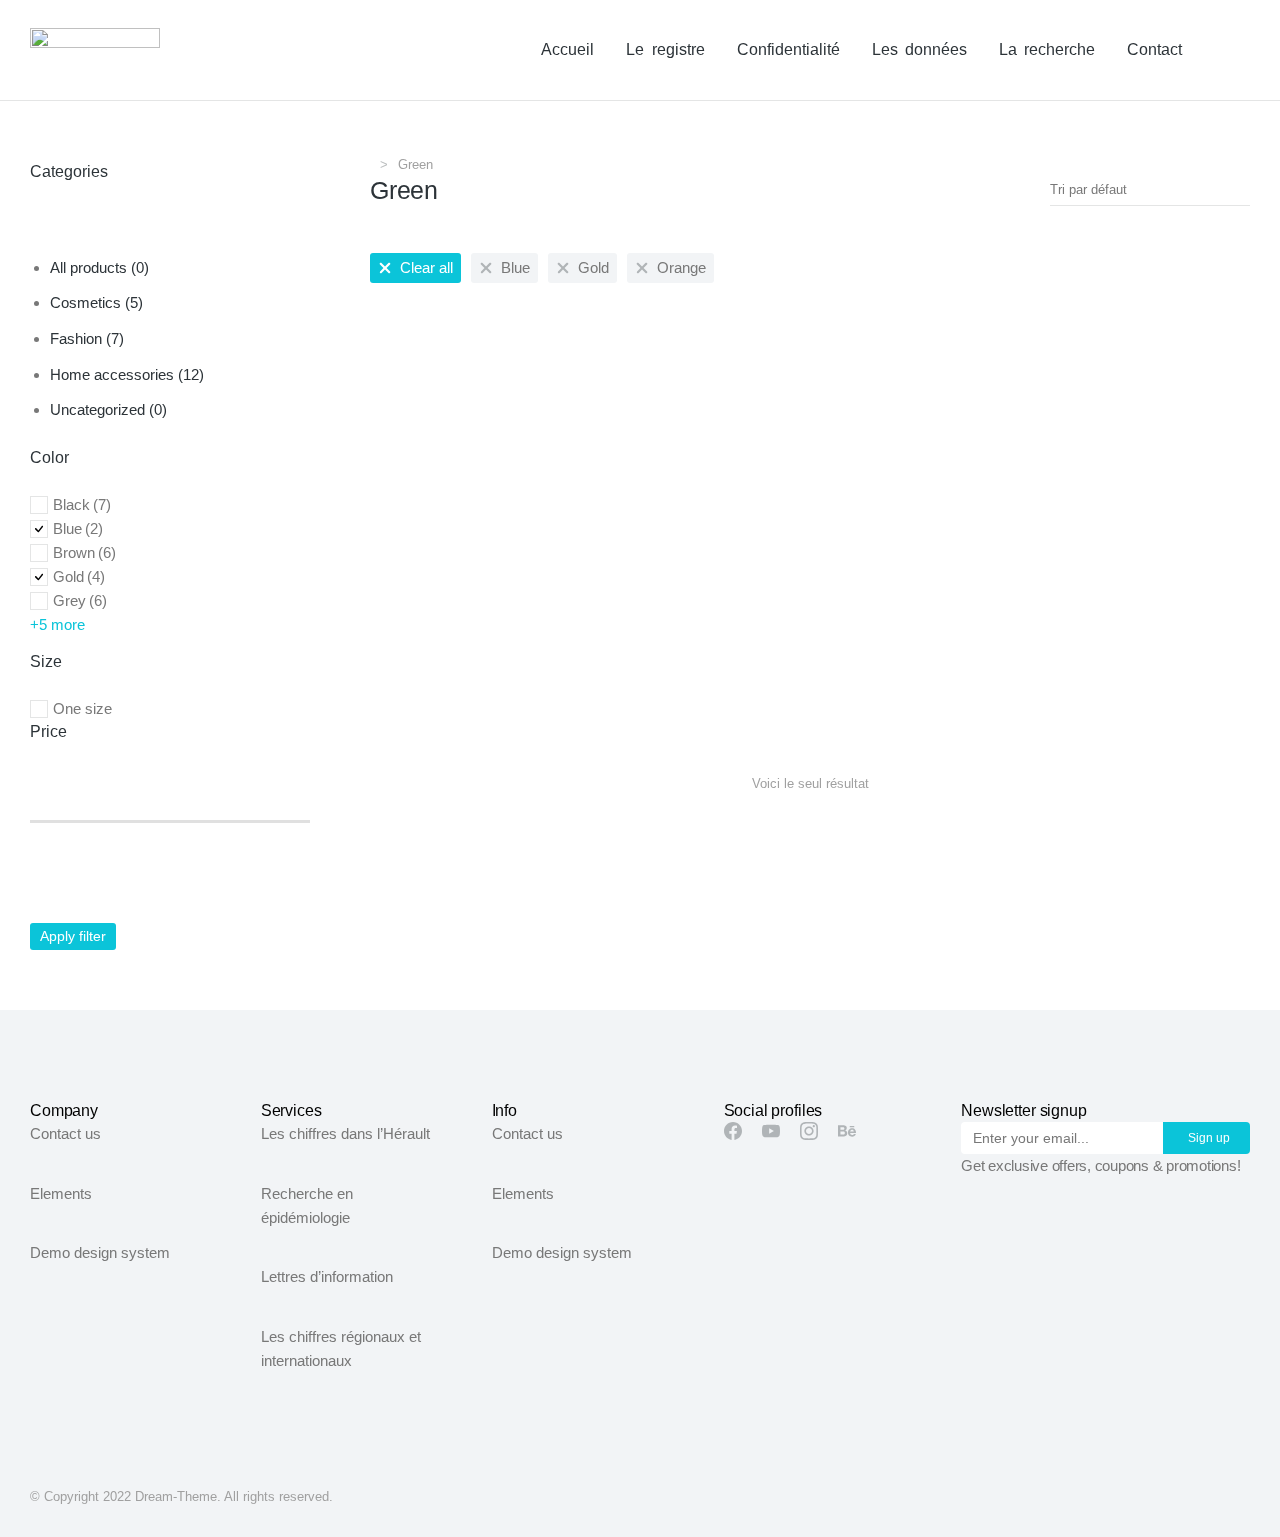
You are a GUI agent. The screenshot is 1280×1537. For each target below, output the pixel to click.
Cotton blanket (420, 692)
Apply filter (73, 936)
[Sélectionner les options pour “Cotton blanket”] (626, 651)
